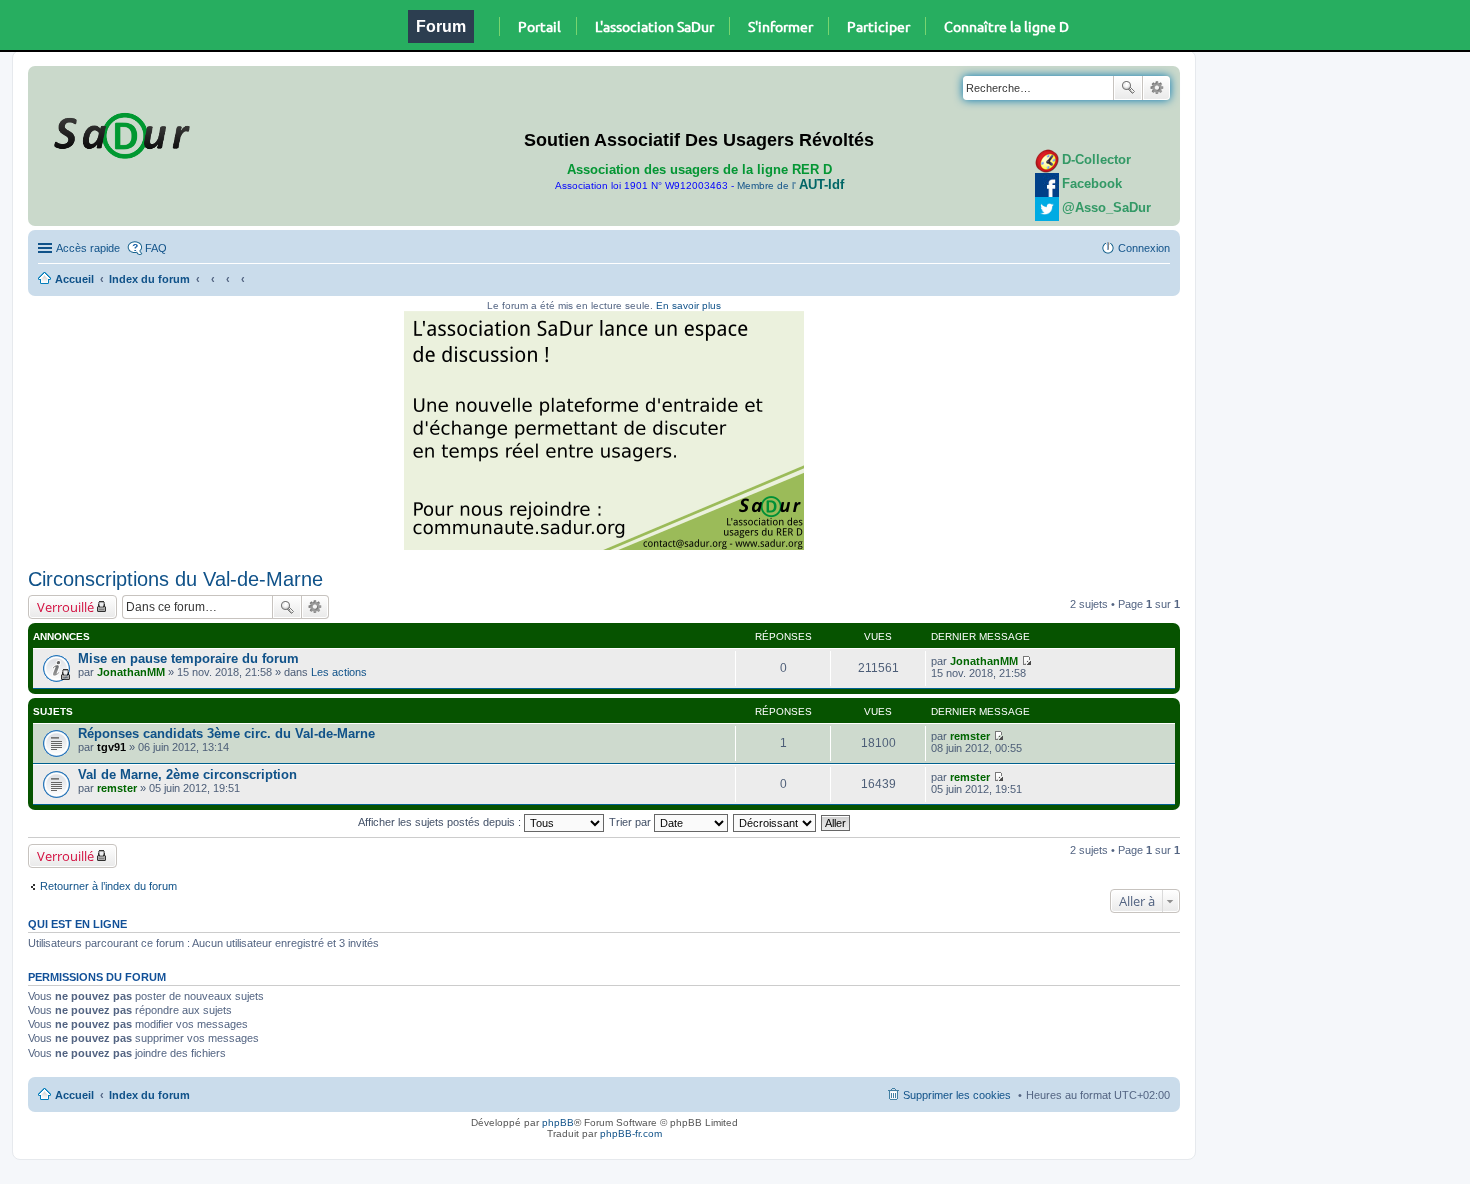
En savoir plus (688, 305)
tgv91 (111, 747)
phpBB (558, 1122)
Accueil (74, 279)
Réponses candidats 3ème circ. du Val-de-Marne (226, 733)
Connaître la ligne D (1006, 26)
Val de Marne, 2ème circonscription (187, 774)
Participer (878, 26)
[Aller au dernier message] (1026, 661)
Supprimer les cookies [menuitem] (957, 1095)
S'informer (780, 26)
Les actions (339, 672)
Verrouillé (65, 607)
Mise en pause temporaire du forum (188, 658)
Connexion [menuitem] (1144, 248)
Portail (539, 26)
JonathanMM (131, 672)
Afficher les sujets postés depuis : (441, 822)
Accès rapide (88, 248)
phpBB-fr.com (631, 1133)
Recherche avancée (1156, 88)
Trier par (631, 822)
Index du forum (149, 279)
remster (970, 736)
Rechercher (1128, 88)
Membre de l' (790, 185)
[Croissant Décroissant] (775, 822)
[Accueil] (119, 132)
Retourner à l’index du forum (108, 886)
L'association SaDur (654, 26)
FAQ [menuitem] (156, 248)
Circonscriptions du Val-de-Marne (175, 579)
